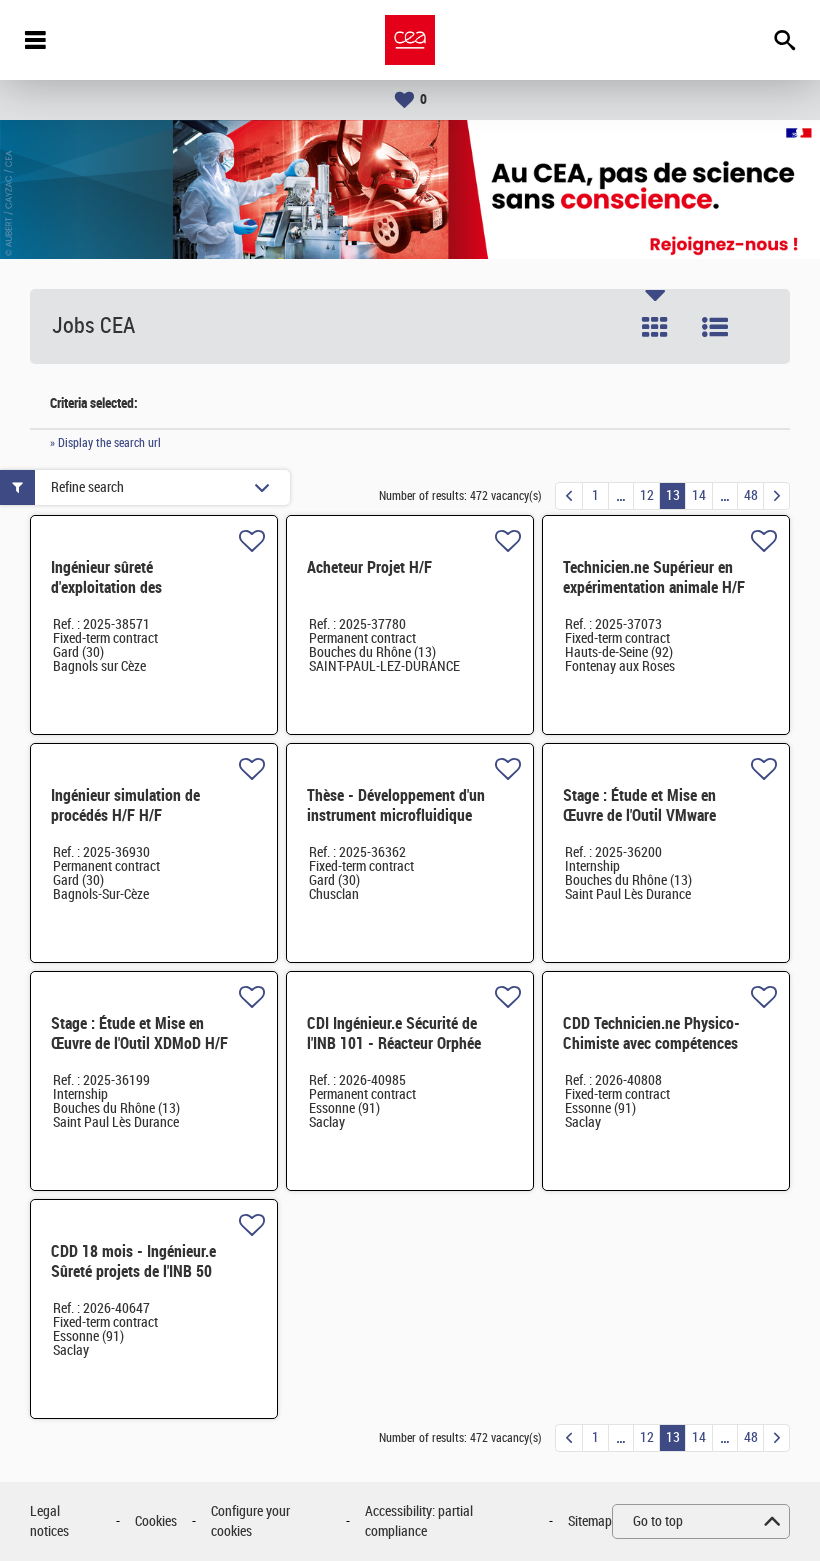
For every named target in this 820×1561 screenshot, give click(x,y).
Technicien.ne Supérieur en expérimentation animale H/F (654, 577)
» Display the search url (105, 443)
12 (647, 495)
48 (751, 495)
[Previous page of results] (569, 496)
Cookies (156, 1521)
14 (699, 495)
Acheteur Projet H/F (369, 567)
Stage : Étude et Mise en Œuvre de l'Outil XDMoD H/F (139, 1033)
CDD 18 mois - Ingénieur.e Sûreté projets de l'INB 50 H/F (133, 1271)
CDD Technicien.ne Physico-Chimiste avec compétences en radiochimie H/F (651, 1043)
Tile (655, 327)
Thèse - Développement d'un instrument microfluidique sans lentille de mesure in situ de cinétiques (396, 825)
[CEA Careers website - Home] (410, 40)
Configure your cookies (250, 1521)
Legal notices (49, 1521)
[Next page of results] (776, 496)
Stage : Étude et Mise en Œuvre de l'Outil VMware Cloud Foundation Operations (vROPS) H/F (655, 825)
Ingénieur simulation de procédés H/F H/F (125, 805)
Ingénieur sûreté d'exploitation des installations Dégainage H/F (138, 587)
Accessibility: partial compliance (419, 1521)
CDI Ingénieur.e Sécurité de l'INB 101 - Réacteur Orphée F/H (394, 1043)
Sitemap (590, 1521)
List (715, 327)
